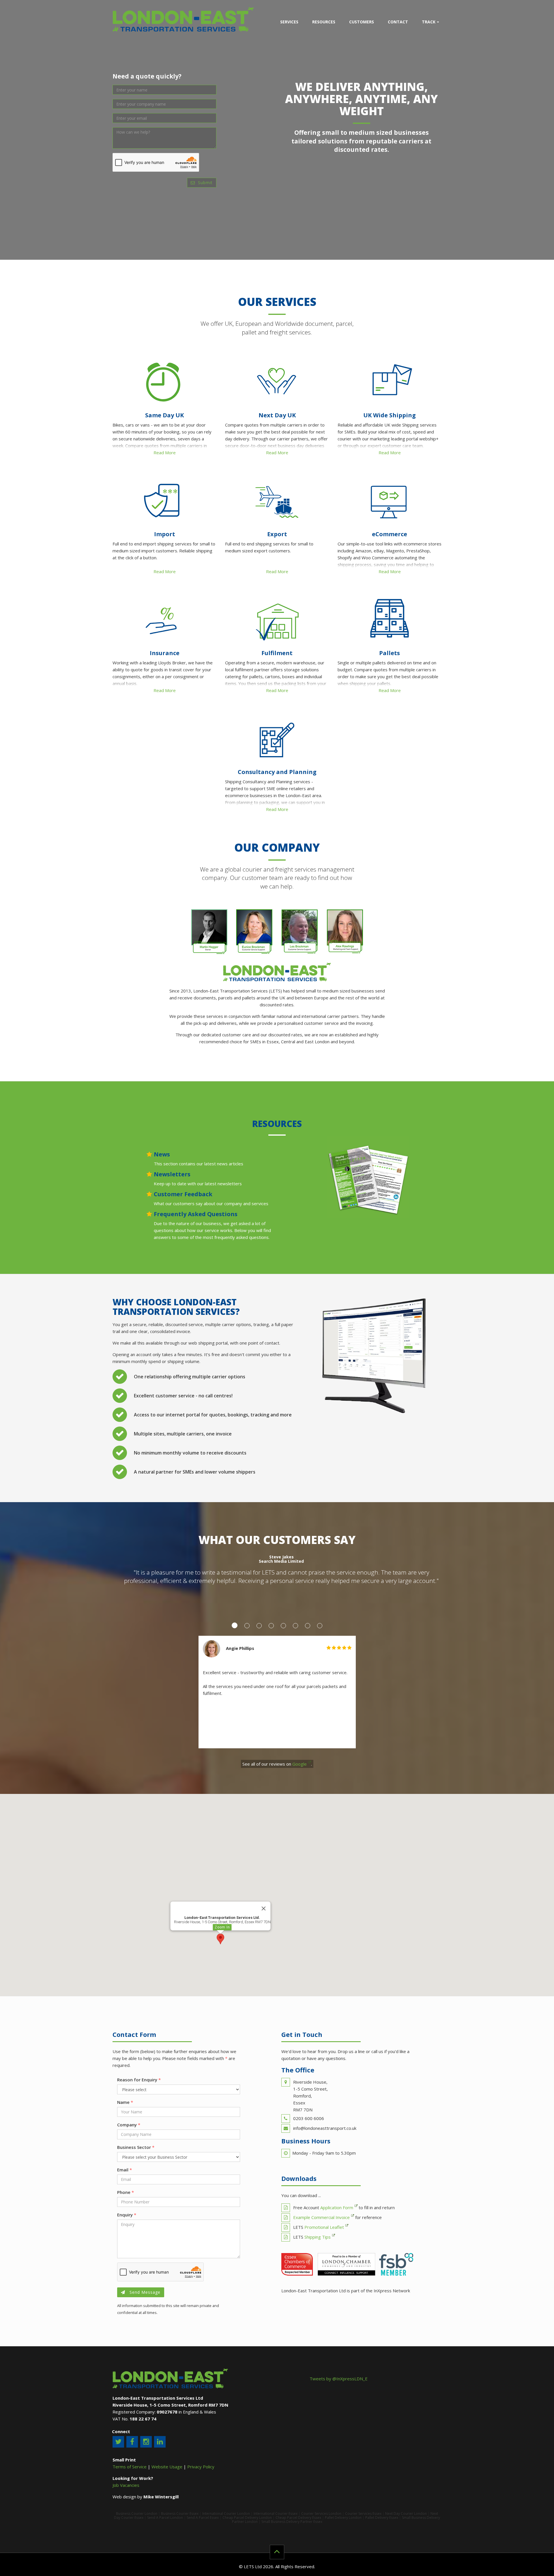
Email (125, 2170)
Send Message (144, 2292)
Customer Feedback (183, 1194)
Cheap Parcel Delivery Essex (298, 2518)
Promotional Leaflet (324, 2227)
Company (129, 2125)
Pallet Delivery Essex (382, 2518)
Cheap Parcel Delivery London (247, 2518)
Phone (126, 2192)
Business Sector (136, 2147)
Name (125, 2102)
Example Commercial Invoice (321, 2217)
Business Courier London (137, 2514)
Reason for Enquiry (139, 2080)
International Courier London (226, 2514)
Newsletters (172, 1174)
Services (289, 22)
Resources (324, 22)
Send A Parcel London (165, 2518)
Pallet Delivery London (343, 2518)
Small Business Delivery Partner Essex (292, 2522)
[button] (220, 1939)
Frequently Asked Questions (196, 1214)
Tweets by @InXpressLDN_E (339, 2379)
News (162, 1154)
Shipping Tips (318, 2237)
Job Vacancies (126, 2485)
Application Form (337, 2207)
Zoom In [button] (222, 1927)
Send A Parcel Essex (203, 2518)
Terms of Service (130, 2467)
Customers (362, 22)
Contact (398, 22)
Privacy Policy (201, 2467)
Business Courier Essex (180, 2514)
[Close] (264, 1908)
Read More (165, 453)
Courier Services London (321, 2514)
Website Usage (167, 2467)
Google (300, 1764)
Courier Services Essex (363, 2514)
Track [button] (429, 22)
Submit (205, 183)
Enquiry (127, 2215)
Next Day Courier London (406, 2514)
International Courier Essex (276, 2514)
